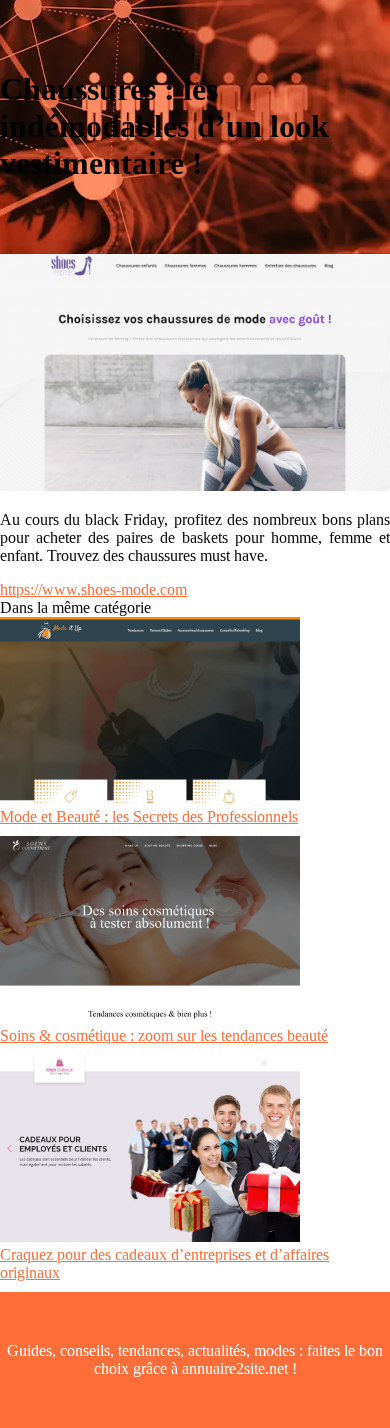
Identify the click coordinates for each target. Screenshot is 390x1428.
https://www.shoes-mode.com (93, 589)
